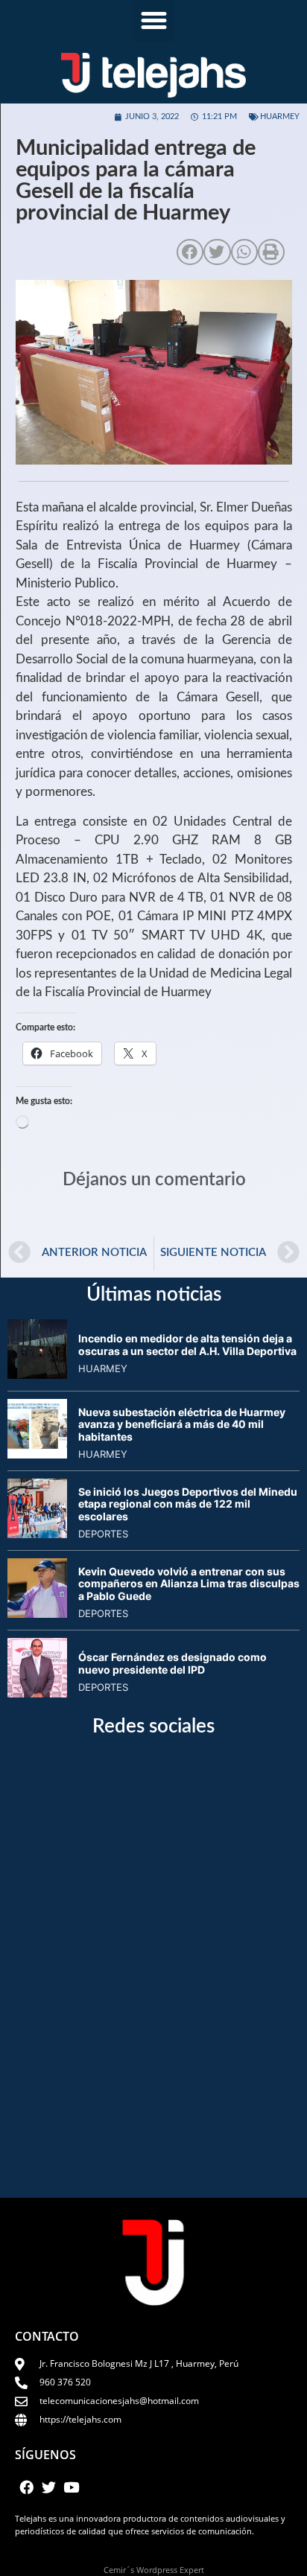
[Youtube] (72, 2487)
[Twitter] (48, 2487)
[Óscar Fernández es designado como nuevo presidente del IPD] (37, 1693)
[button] (153, 21)
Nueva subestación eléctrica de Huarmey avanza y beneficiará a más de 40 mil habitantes (182, 1425)
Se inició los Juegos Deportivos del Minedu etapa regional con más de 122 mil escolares (188, 1504)
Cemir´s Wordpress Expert (154, 2570)
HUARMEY (280, 117)
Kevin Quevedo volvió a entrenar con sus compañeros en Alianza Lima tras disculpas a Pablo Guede (189, 1584)
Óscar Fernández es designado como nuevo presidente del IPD (173, 1663)
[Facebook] (26, 2487)
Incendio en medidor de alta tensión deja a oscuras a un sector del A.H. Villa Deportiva (187, 1345)
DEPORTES (103, 1534)
